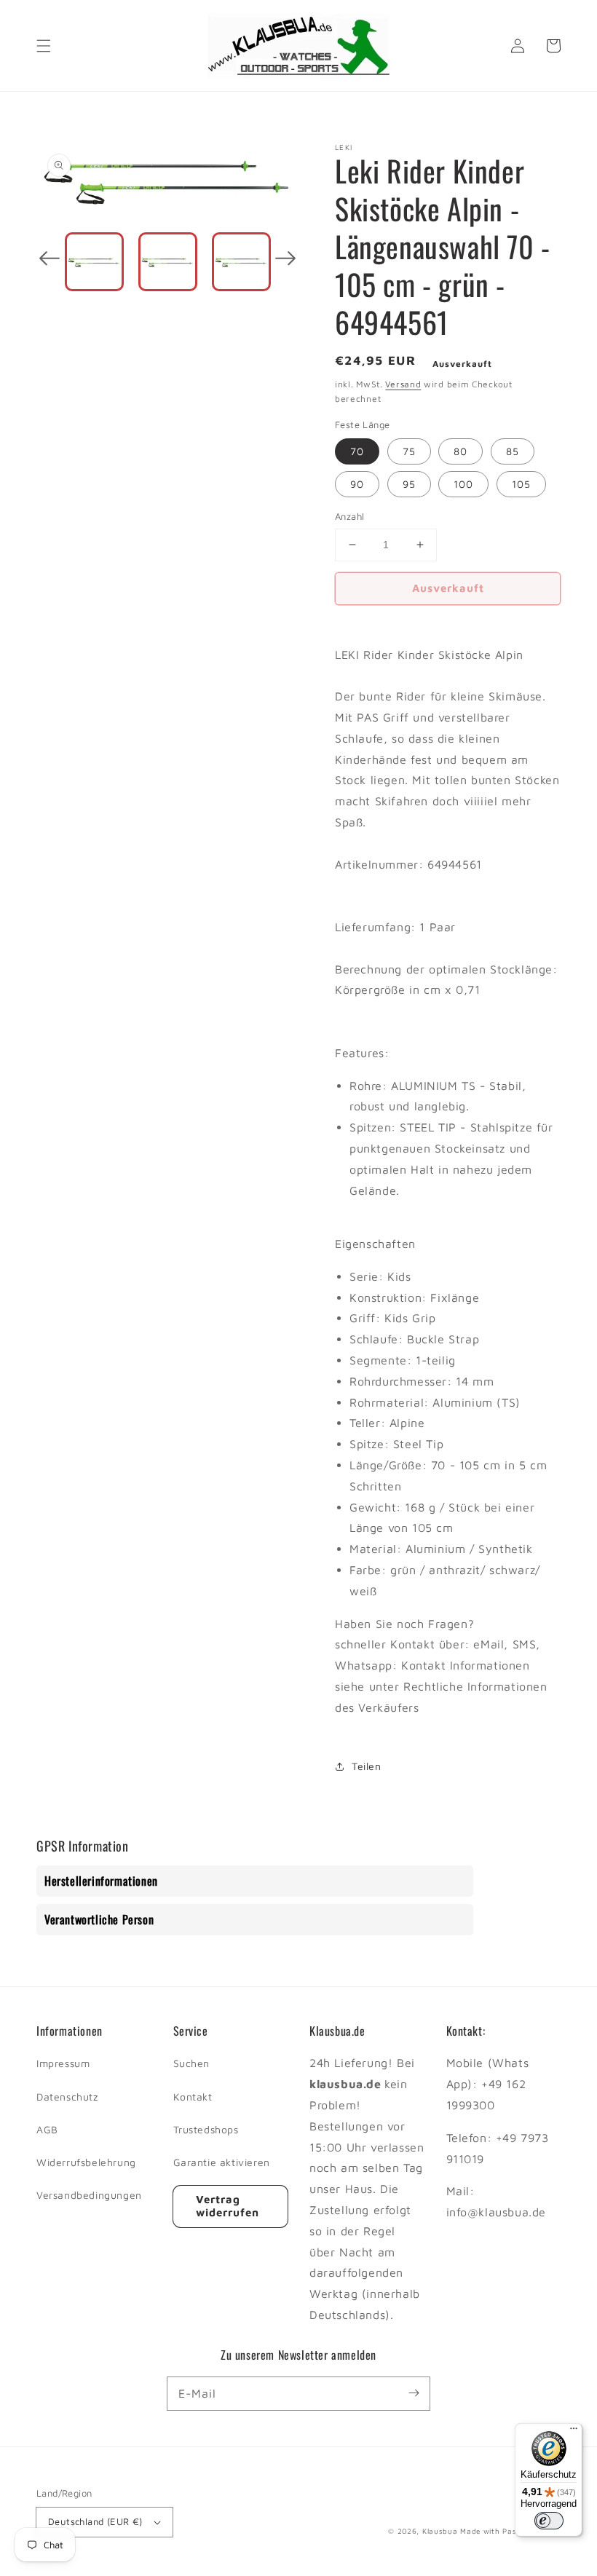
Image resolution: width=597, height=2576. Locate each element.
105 (521, 484)
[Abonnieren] (414, 2393)
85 (513, 451)
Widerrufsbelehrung (86, 2162)
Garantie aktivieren (222, 2162)
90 (357, 484)
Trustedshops (206, 2129)
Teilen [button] (367, 1766)
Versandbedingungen (89, 2195)
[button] (44, 46)
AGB (47, 2129)
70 (357, 451)
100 (463, 484)
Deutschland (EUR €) (95, 2521)
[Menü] (574, 2432)
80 (460, 451)
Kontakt (193, 2097)
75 (409, 451)
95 (409, 484)
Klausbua (440, 2531)
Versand (403, 384)
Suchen (192, 2063)
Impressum (63, 2063)
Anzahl (349, 516)
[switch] (549, 2521)
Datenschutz (67, 2097)
